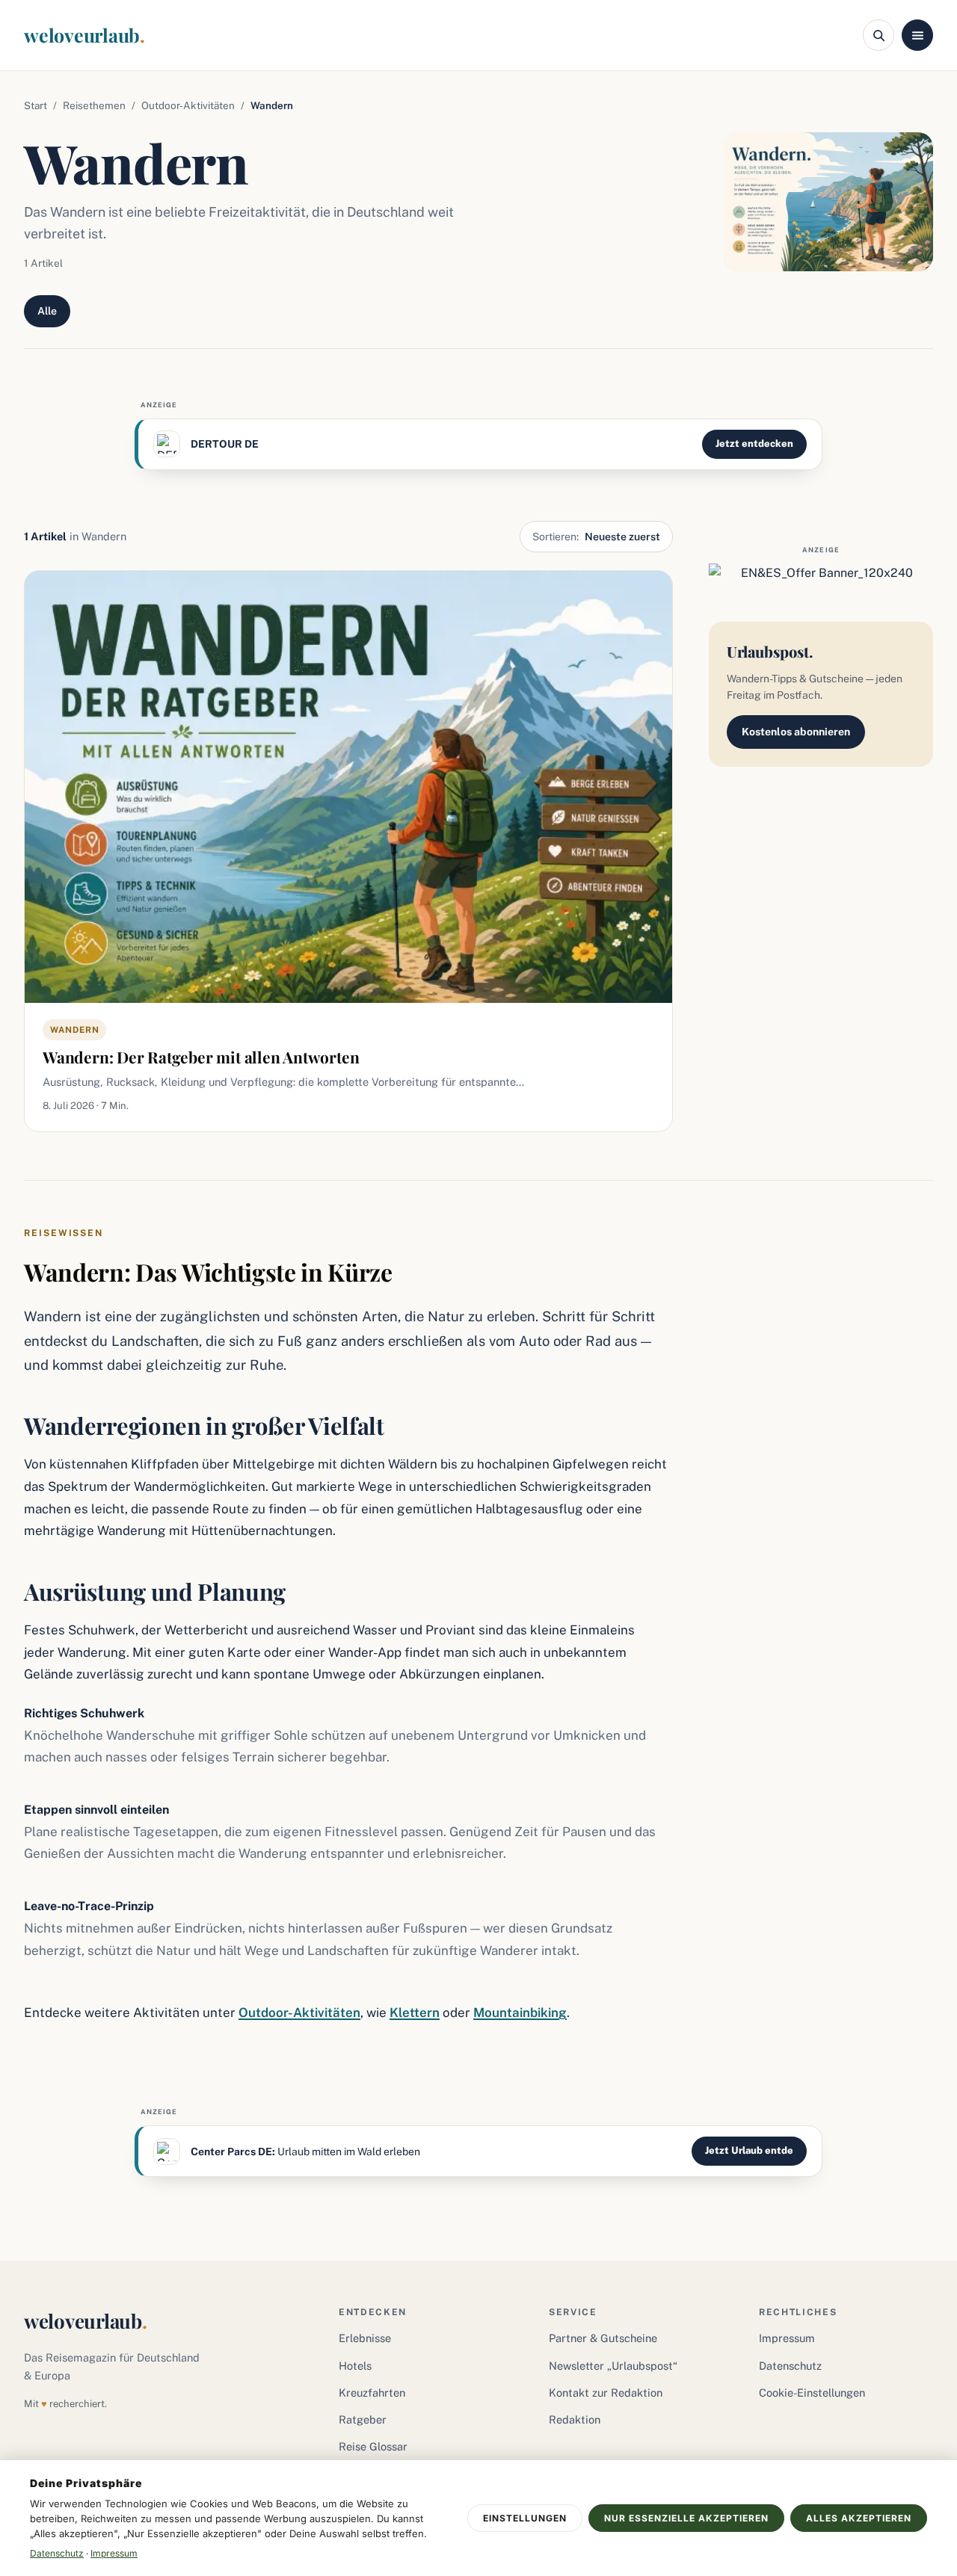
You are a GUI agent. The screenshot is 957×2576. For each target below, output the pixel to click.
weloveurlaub (84, 35)
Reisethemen (94, 105)
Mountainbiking (520, 2013)
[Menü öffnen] (917, 35)
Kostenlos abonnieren (796, 732)
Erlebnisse (365, 2338)
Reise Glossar (373, 2446)
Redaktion (575, 2419)
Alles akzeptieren (859, 2518)
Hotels (355, 2366)
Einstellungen (525, 2518)
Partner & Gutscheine (603, 2338)
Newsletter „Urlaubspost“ (613, 2366)
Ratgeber (363, 2419)
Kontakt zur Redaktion (606, 2393)
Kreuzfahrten (372, 2393)
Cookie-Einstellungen (812, 2393)
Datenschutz (790, 2366)
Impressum (787, 2338)
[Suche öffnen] (878, 35)
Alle (47, 311)
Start (36, 105)
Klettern (415, 2013)
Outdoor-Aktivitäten (188, 105)
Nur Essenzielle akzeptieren (686, 2518)
